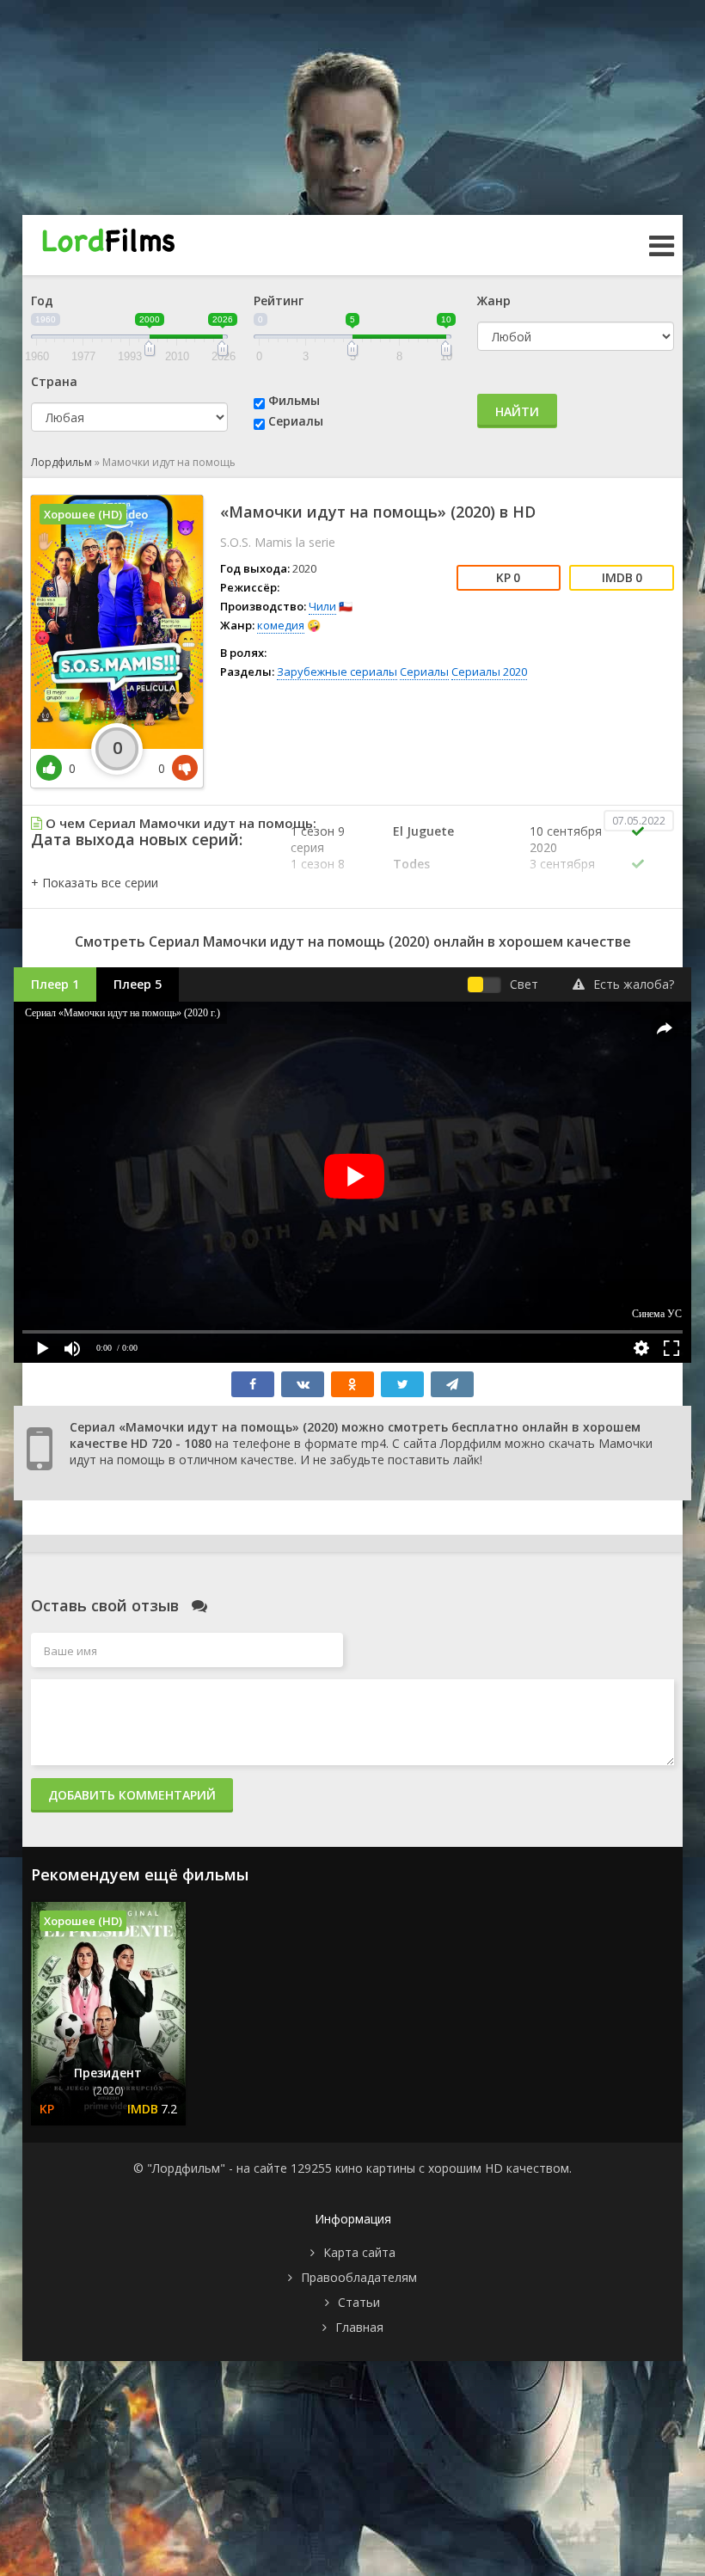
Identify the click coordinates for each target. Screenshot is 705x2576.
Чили (322, 606)
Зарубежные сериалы (337, 672)
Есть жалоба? (634, 984)
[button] (95, 883)
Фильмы (294, 400)
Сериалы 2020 (489, 672)
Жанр (494, 301)
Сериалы (296, 421)
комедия (281, 625)
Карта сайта (359, 2252)
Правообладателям (359, 2277)
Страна (54, 381)
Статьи (359, 2302)
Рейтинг (279, 301)
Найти (517, 411)
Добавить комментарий (132, 1795)
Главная (359, 2327)
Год (42, 301)
